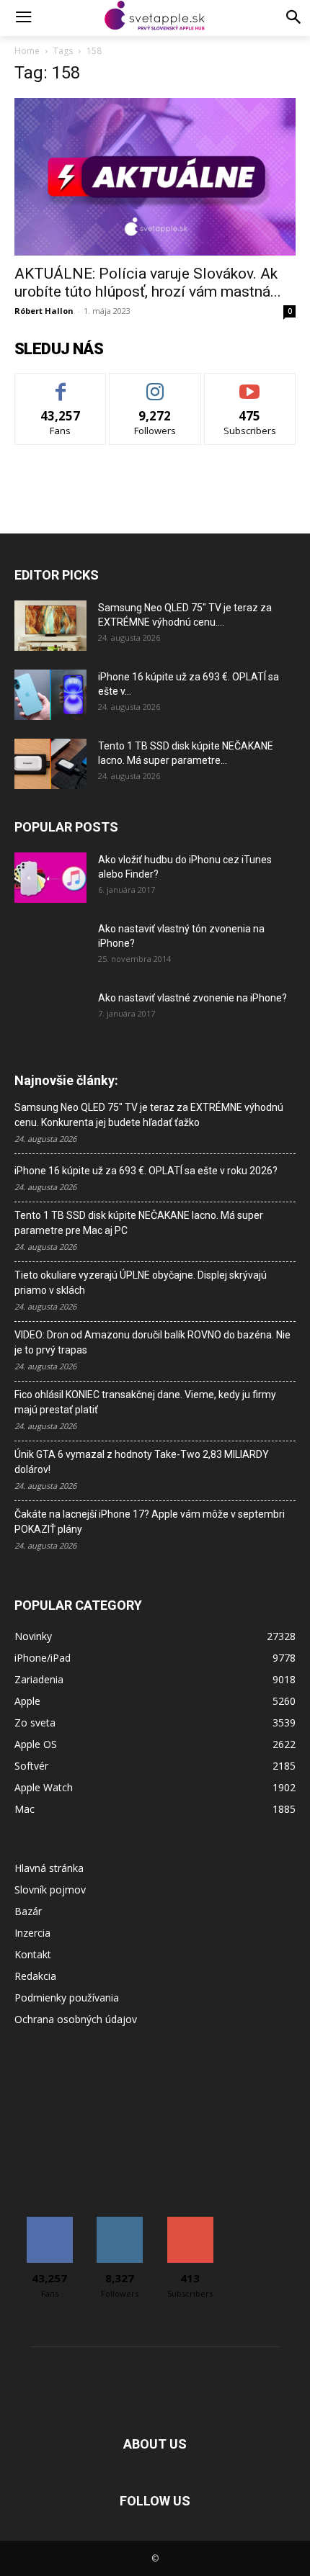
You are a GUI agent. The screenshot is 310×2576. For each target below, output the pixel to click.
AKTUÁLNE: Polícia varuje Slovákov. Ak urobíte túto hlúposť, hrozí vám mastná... (148, 283)
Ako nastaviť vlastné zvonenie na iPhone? (192, 998)
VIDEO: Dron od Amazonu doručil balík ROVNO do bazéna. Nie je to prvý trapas (152, 1342)
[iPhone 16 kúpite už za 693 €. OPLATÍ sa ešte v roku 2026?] (50, 695)
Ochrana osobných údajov (76, 2019)
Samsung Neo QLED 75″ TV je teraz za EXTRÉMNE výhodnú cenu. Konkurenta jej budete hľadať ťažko (149, 1115)
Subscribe (250, 384)
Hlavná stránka (49, 1868)
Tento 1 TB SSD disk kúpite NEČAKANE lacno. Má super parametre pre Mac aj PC (139, 1223)
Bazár (28, 1911)
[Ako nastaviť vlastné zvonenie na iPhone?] (50, 1009)
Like (61, 384)
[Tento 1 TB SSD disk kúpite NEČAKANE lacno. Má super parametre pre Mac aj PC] (50, 764)
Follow (155, 384)
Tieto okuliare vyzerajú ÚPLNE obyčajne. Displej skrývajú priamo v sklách (141, 1283)
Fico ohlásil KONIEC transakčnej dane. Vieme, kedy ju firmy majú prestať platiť (145, 1402)
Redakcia (35, 1976)
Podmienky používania (67, 1998)
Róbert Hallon (44, 311)
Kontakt (33, 1954)
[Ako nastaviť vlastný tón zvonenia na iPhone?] (50, 947)
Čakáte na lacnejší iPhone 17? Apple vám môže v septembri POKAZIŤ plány (150, 1522)
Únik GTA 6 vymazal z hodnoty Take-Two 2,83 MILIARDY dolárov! (142, 1462)
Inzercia (32, 1933)
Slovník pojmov (50, 1890)
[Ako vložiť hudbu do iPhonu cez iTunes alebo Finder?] (50, 878)
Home (27, 51)
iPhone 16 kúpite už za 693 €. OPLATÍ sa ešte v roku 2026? (146, 1171)
